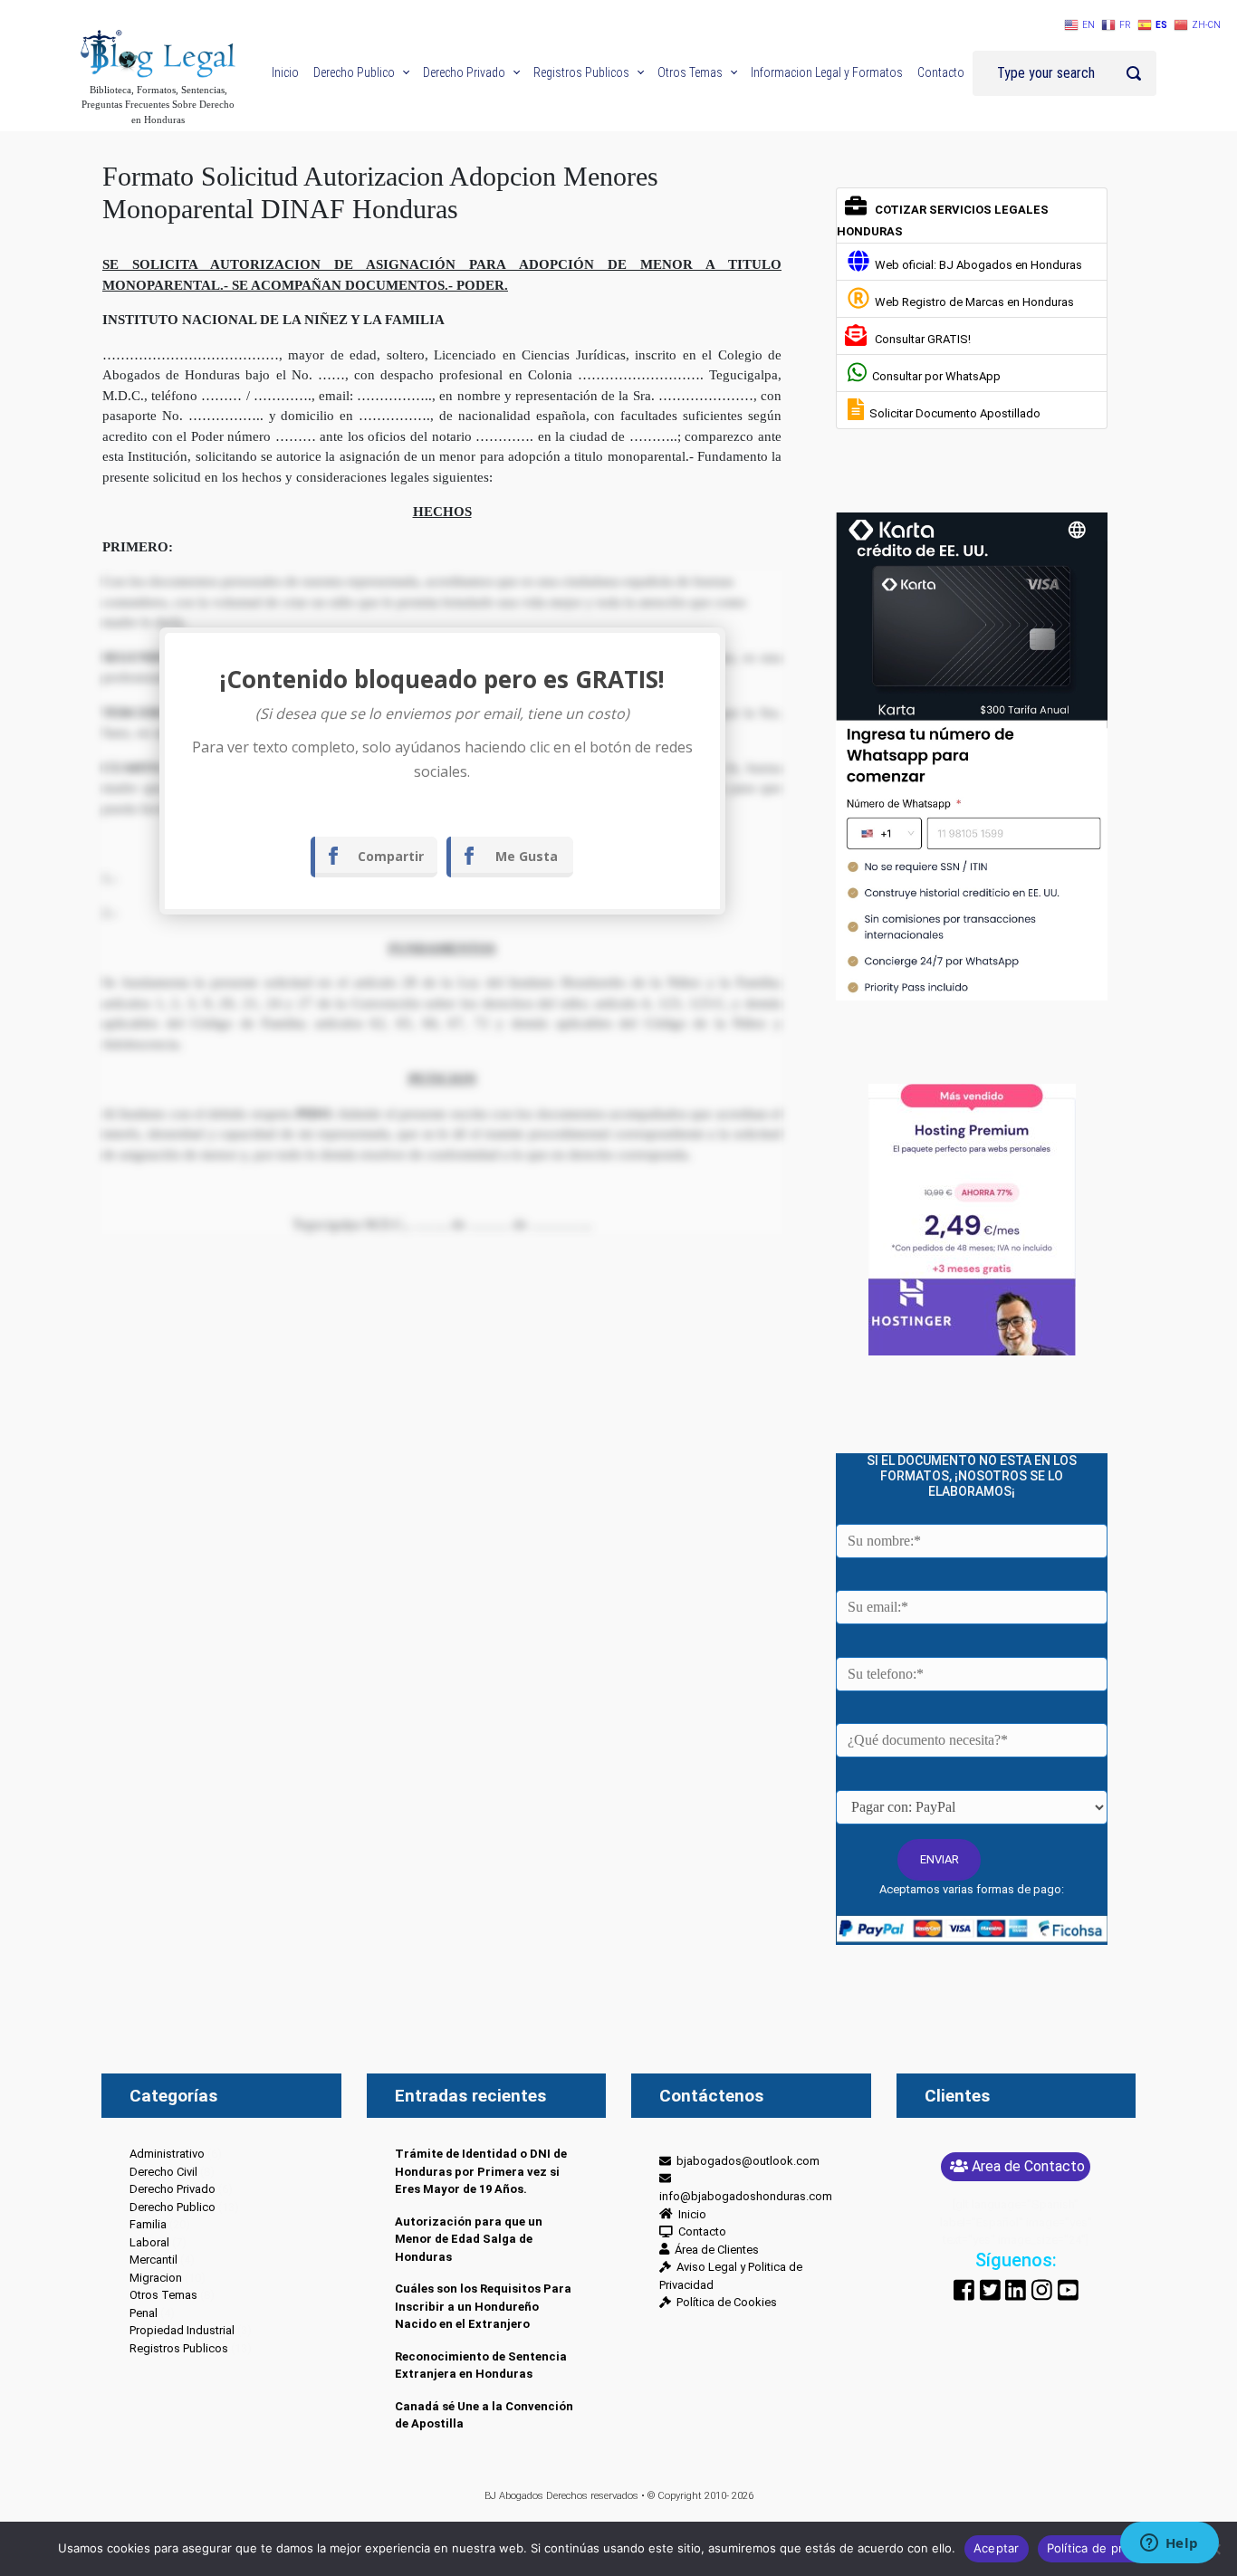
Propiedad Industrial (182, 2330)
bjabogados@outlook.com (745, 2161)
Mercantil (153, 2260)
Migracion (156, 2278)
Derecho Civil (163, 2172)
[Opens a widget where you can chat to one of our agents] (1169, 2544)
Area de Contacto (1028, 2166)
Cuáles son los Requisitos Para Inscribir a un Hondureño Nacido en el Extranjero (483, 2306)
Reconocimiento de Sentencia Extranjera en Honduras (481, 2365)
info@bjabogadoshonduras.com (746, 2188)
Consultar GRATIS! (920, 339)
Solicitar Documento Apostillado (952, 413)
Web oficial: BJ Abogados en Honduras (976, 265)
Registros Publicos (179, 2348)
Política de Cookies (724, 2302)
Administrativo (167, 2154)
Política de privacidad (1109, 2548)
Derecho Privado (173, 2189)
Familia (148, 2224)
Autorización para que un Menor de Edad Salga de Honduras (469, 2239)
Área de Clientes (714, 2250)
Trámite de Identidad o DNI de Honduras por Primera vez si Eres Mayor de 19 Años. (481, 2171)
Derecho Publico (173, 2207)
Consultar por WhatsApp (934, 376)
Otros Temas (163, 2295)
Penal (144, 2313)
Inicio (690, 2214)
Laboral (149, 2242)
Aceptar (997, 2548)
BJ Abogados (514, 2496)
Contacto (700, 2231)
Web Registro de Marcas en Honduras (972, 302)
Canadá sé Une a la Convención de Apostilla (484, 2415)
